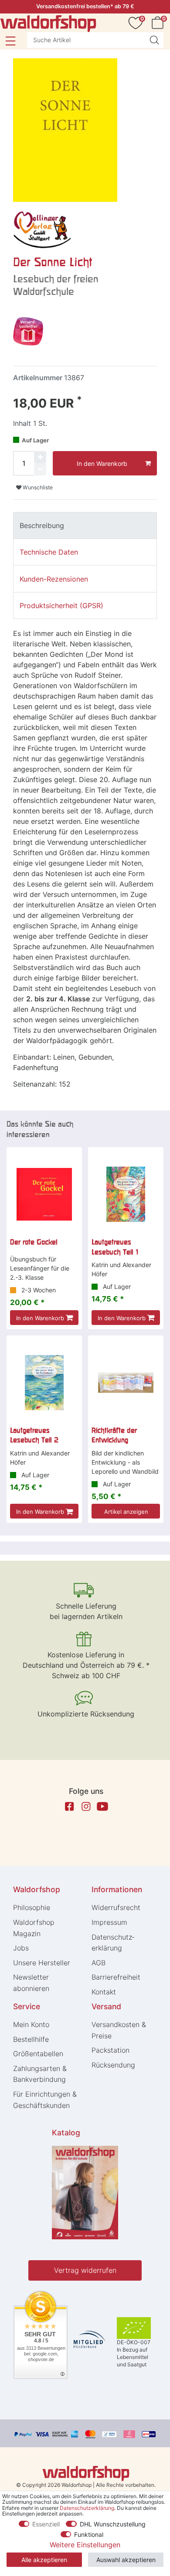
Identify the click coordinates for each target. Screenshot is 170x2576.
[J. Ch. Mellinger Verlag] (42, 229)
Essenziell (46, 2524)
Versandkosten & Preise (119, 2030)
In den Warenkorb (102, 463)
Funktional (89, 2534)
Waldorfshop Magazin (34, 1928)
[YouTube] (102, 1807)
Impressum (109, 1922)
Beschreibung (42, 525)
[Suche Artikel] (154, 40)
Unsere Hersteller (42, 1963)
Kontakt (104, 1992)
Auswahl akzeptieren (126, 2560)
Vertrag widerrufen (85, 2270)
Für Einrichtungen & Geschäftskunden (45, 2100)
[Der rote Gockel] (44, 1194)
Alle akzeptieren (44, 2560)
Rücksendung (113, 2065)
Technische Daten (49, 552)
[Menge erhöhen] (40, 457)
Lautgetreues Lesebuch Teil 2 (34, 1435)
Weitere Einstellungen (85, 2545)
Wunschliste (37, 487)
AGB (99, 1963)
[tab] (85, 525)
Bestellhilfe (31, 2039)
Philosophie (32, 1907)
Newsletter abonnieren (31, 1983)
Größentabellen (38, 2054)
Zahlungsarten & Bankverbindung (40, 2074)
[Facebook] (69, 1807)
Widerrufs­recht (116, 1907)
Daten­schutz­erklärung (113, 1943)
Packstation (110, 2050)
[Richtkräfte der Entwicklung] (126, 1383)
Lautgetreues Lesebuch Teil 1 (115, 1247)
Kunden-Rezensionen (54, 579)
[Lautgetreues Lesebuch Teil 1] (126, 1194)
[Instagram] (86, 1807)
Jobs (21, 1948)
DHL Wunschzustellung (113, 2524)
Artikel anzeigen (126, 1512)
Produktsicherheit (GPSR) (61, 606)
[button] (10, 41)
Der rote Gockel (34, 1242)
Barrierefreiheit (116, 1977)
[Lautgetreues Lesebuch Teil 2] (44, 1383)
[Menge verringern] (40, 469)
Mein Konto (31, 2024)
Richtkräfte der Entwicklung (114, 1435)
